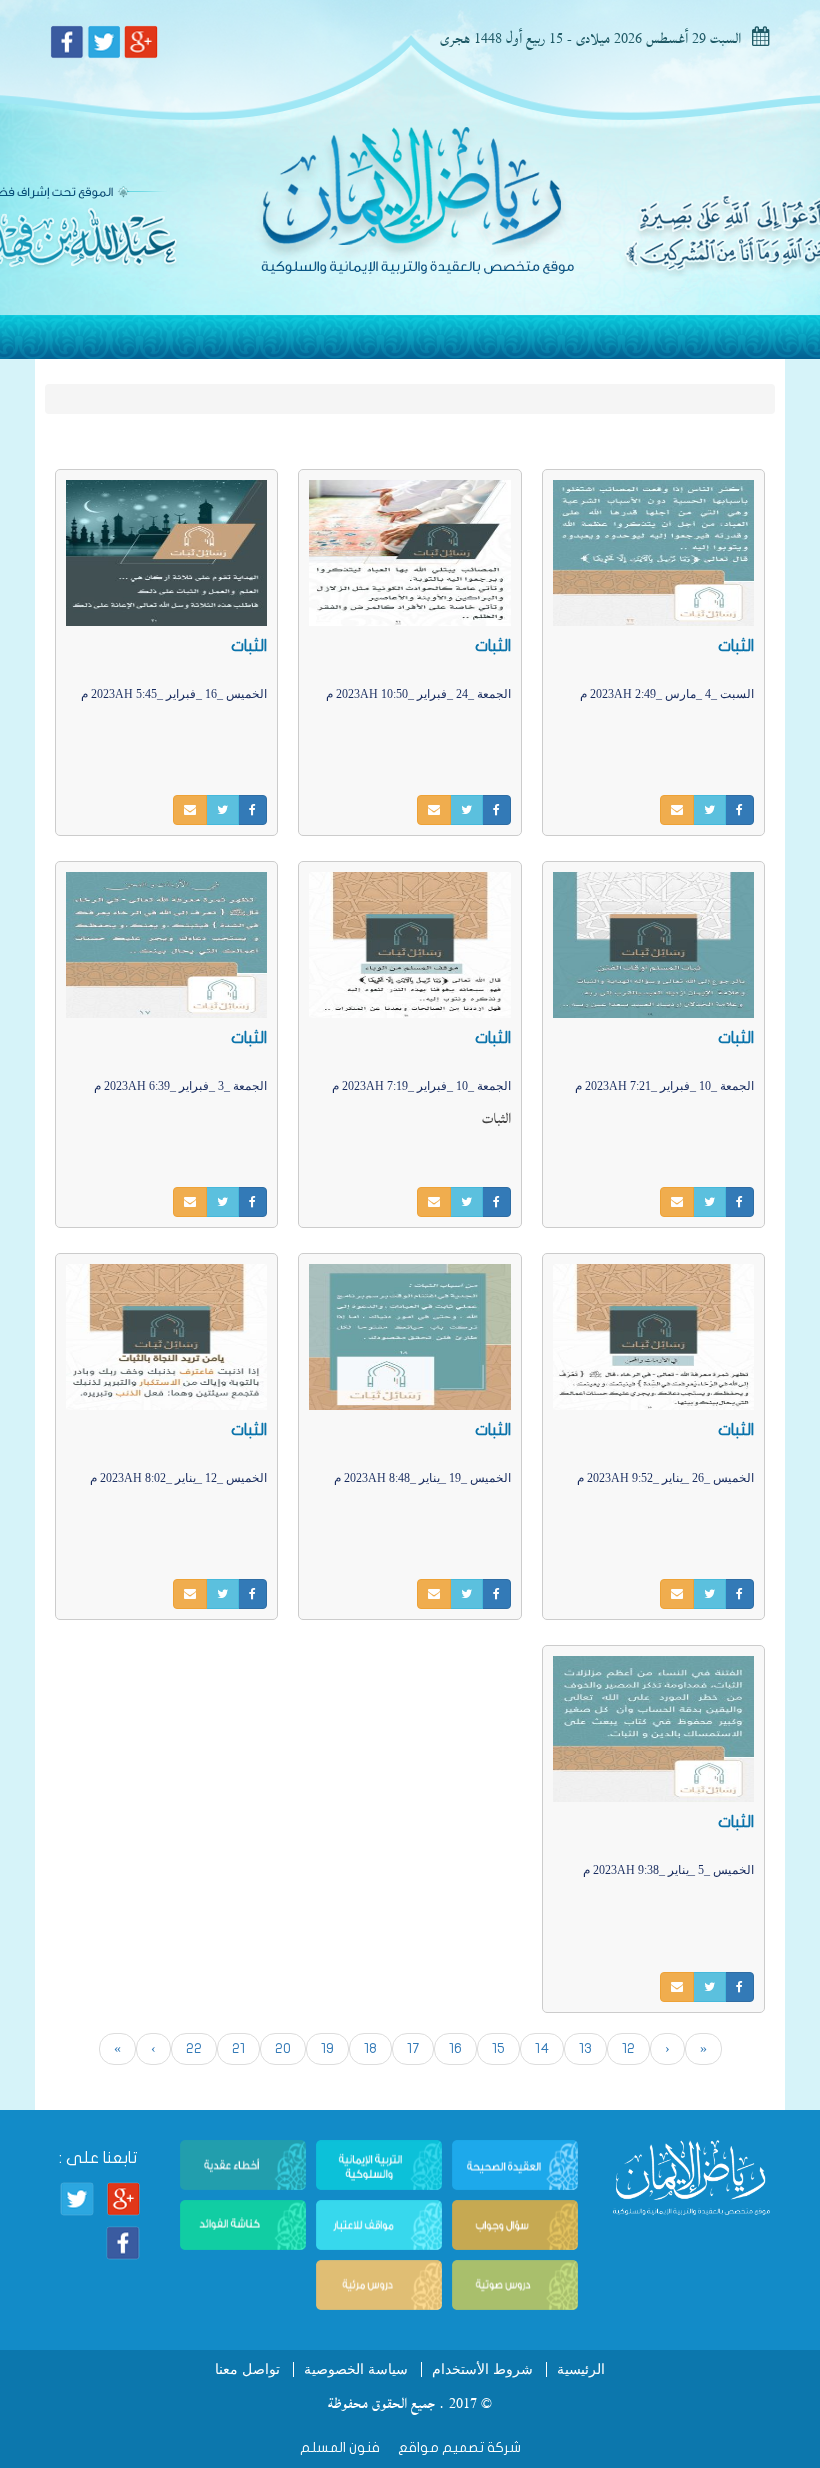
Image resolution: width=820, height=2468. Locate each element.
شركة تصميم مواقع (458, 2447)
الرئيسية (581, 2369)
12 (628, 2048)
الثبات (736, 646)
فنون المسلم (340, 2447)
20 (283, 2048)
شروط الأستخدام (482, 2369)
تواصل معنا (247, 2369)
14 (542, 2048)
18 (370, 2048)
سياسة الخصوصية (356, 2369)
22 (194, 2048)
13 (585, 2048)
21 (238, 2048)
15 (498, 2048)
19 (327, 2048)
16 (455, 2048)
